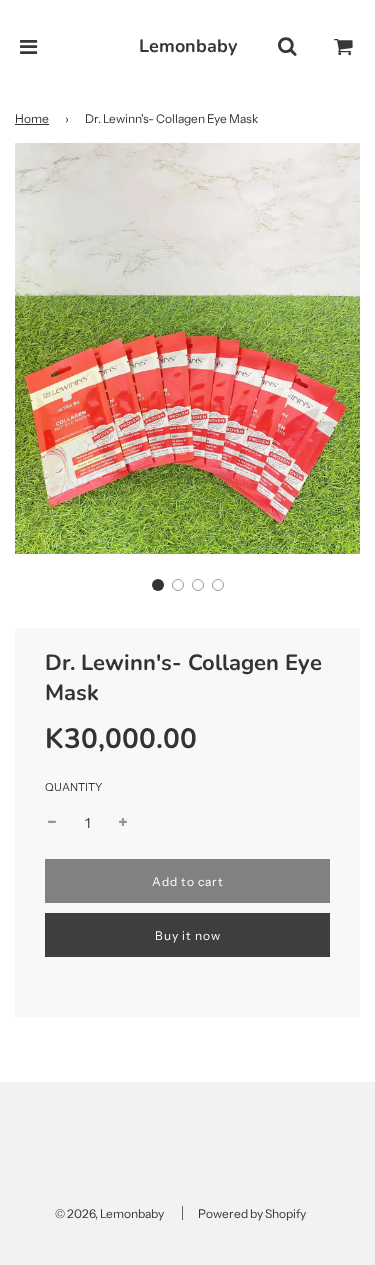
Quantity (73, 787)
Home (32, 118)
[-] (52, 823)
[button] (158, 585)
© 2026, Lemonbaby (109, 1213)
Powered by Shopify (252, 1213)
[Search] (287, 47)
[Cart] (344, 47)
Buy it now (188, 935)
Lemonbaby (188, 46)
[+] (123, 823)
